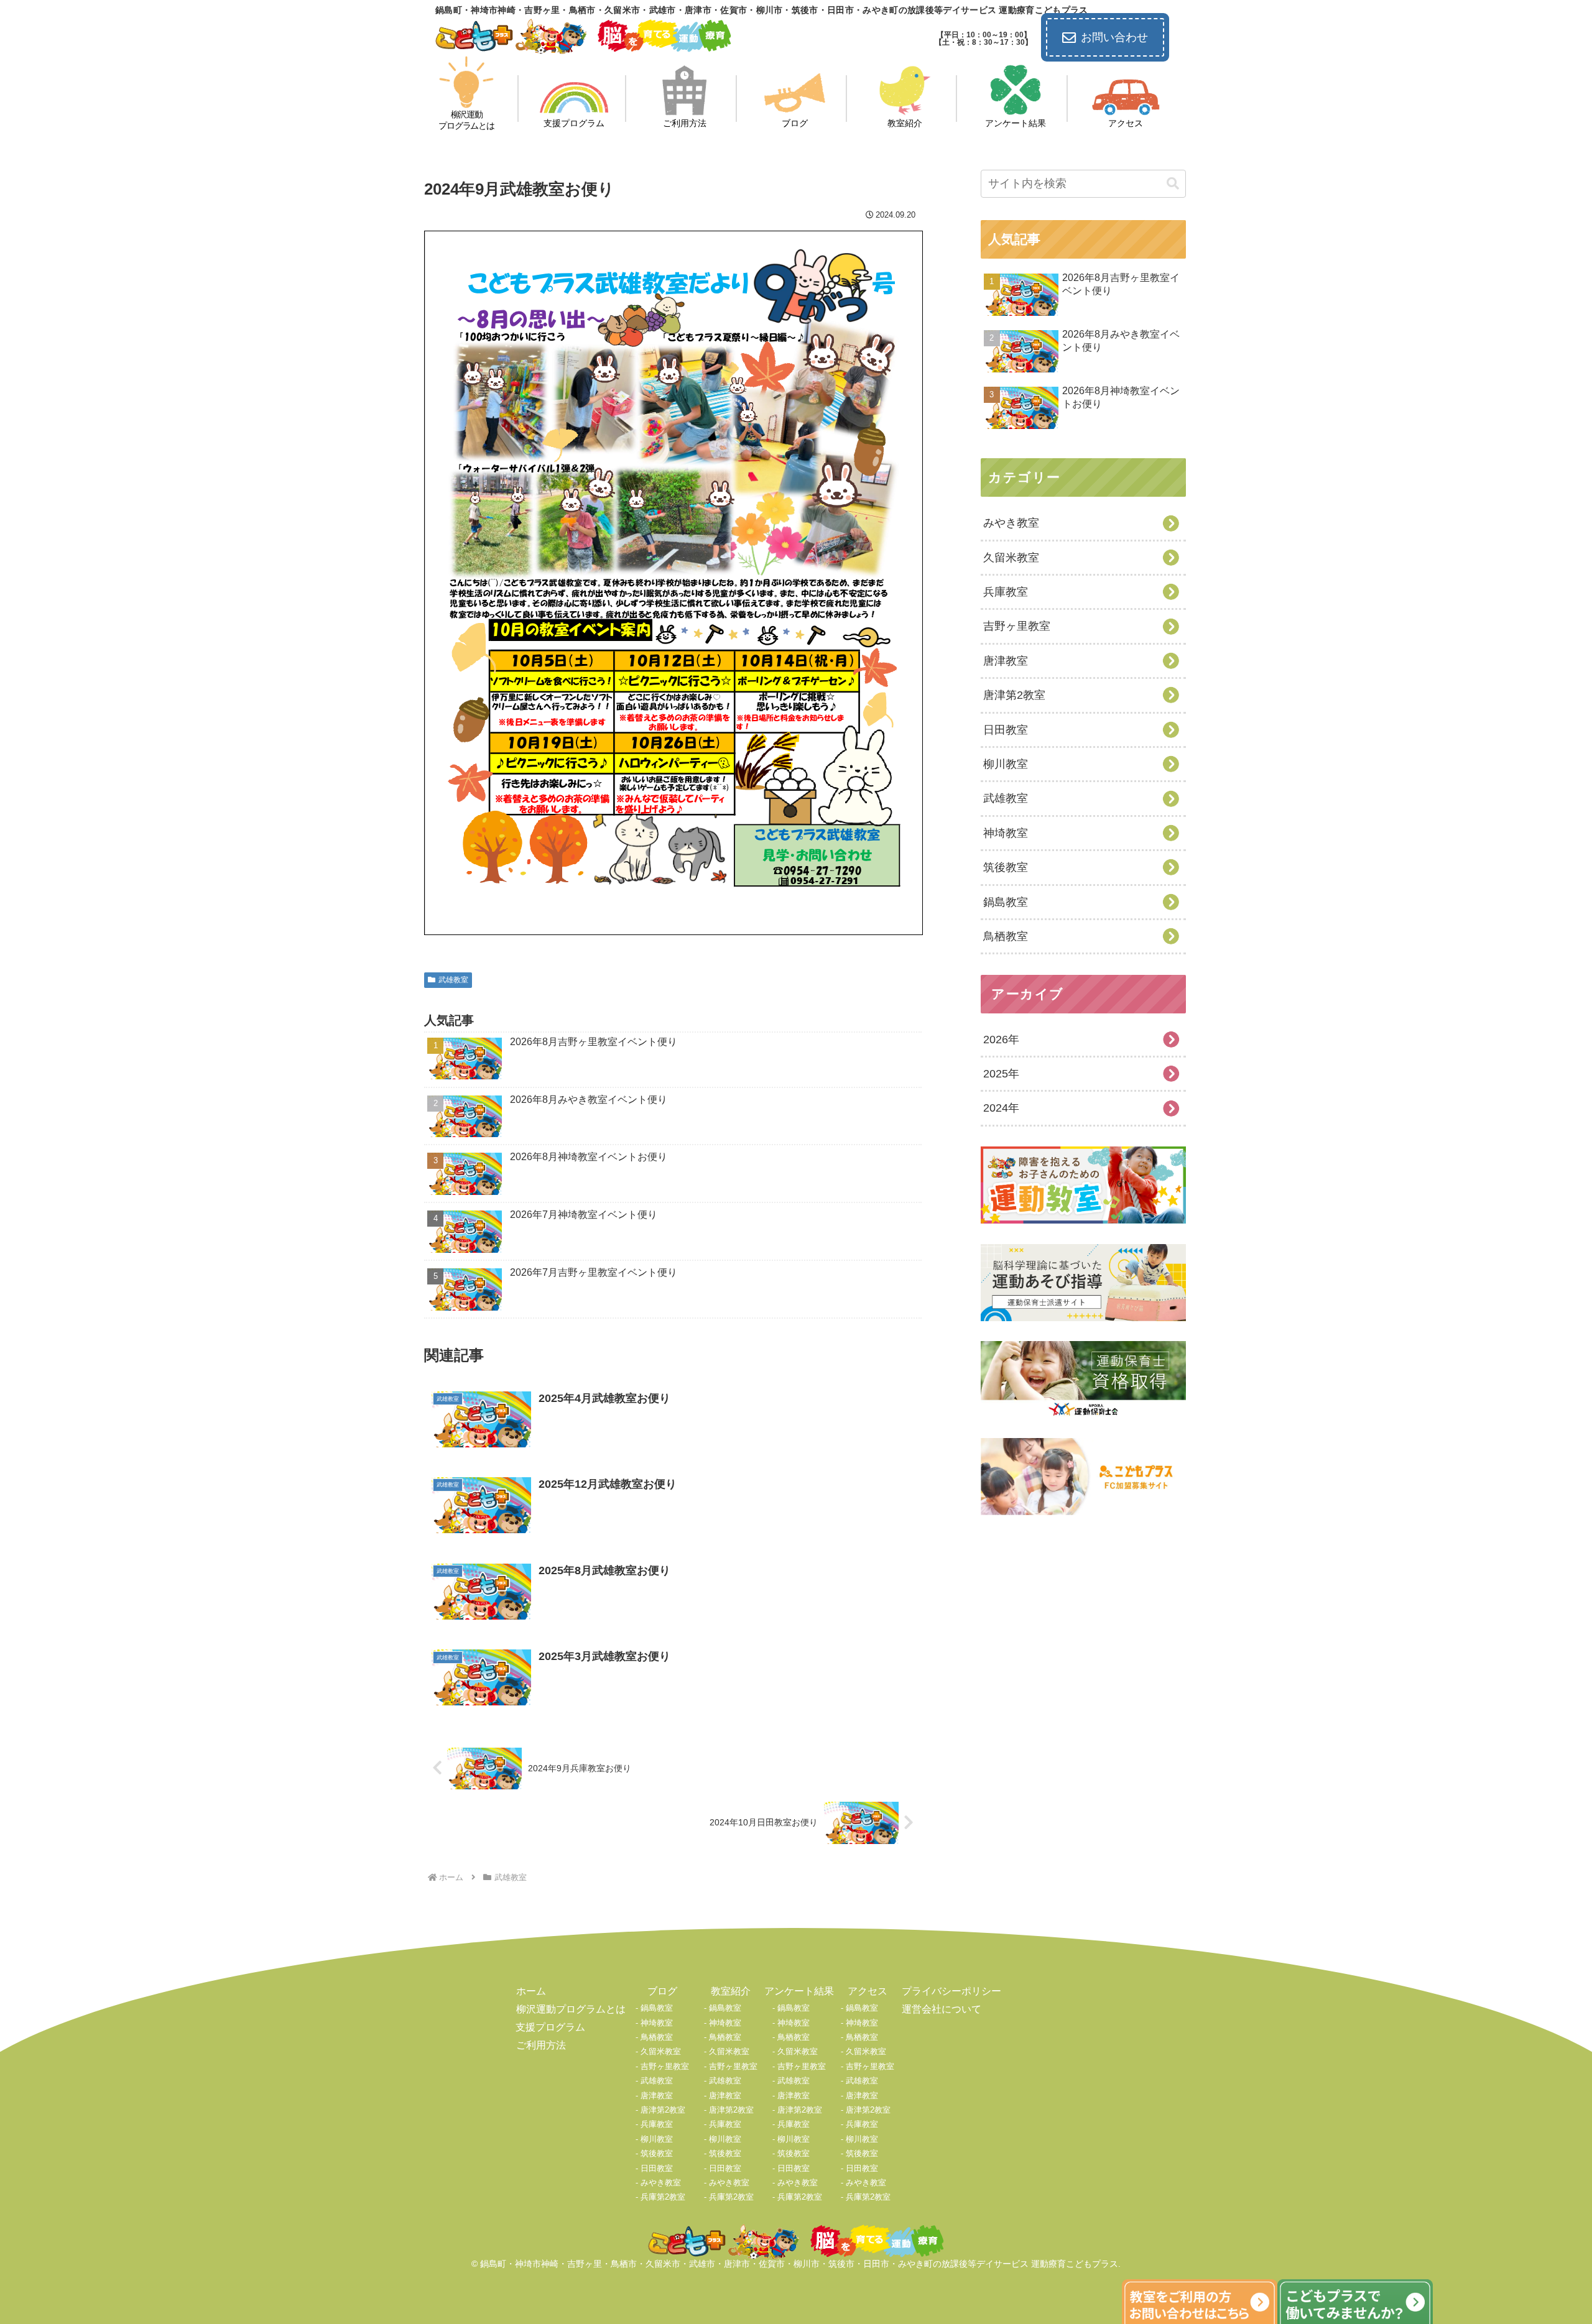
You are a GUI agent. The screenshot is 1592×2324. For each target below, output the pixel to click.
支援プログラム (550, 2027)
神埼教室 (657, 2023)
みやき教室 (661, 2183)
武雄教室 (453, 980)
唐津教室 (657, 2096)
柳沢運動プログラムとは (571, 2009)
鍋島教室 (657, 2008)
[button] (1173, 184)
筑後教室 (657, 2153)
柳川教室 (657, 2139)
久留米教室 (661, 2051)
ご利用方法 (541, 2045)
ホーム (531, 1991)
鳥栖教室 (657, 2037)
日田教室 (657, 2168)
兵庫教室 (657, 2124)
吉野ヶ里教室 (665, 2066)
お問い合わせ (1114, 37)
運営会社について (942, 2009)
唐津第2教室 (663, 2110)
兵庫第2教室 (663, 2197)
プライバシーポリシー (951, 1991)
